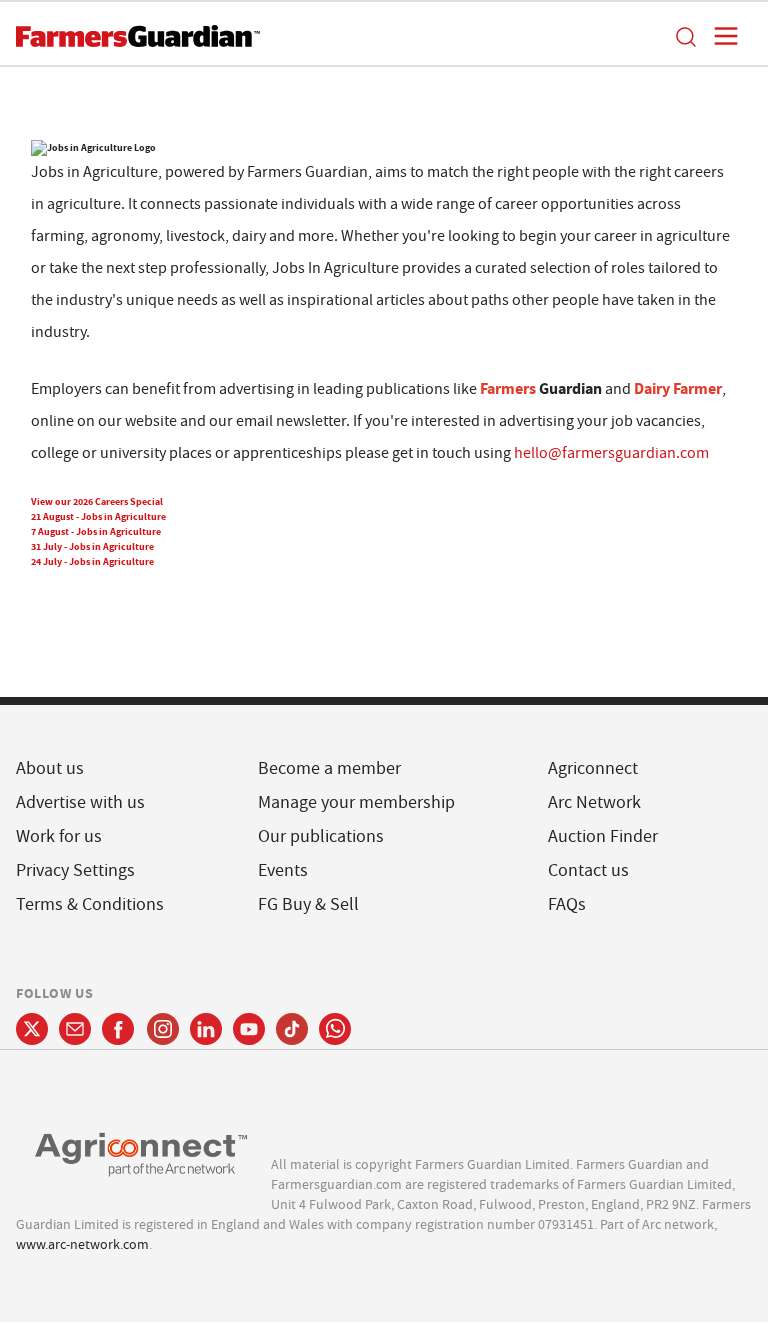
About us (50, 768)
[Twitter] (32, 1029)
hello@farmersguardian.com (611, 453)
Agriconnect (593, 768)
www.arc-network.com (82, 1244)
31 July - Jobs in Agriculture (92, 546)
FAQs (567, 904)
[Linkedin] (206, 1029)
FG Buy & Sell (308, 904)
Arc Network (594, 802)
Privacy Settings (75, 870)
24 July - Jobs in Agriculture (92, 561)
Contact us (588, 870)
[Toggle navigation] (720, 36)
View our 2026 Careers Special (97, 501)
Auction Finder (603, 836)
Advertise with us (80, 802)
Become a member (329, 768)
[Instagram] (163, 1029)
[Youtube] (249, 1029)
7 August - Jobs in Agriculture (96, 531)
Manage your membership (356, 802)
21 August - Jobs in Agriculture (98, 516)
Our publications (321, 836)
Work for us (59, 836)
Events (283, 870)
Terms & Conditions (90, 904)
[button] (685, 36)
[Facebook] (118, 1029)
